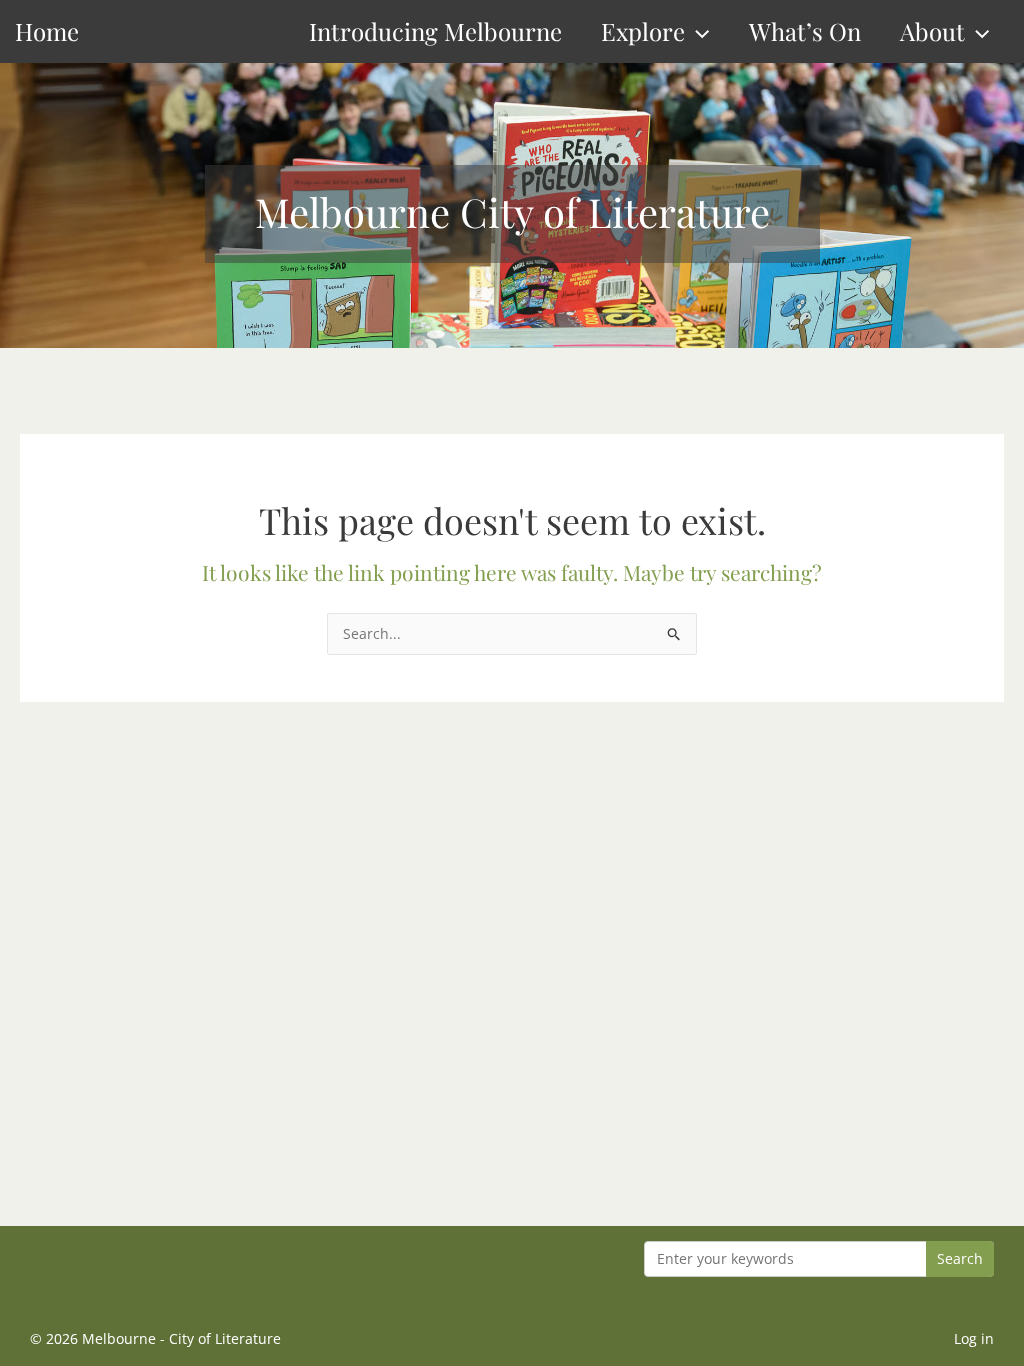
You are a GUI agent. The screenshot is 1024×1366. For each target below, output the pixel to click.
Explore (643, 31)
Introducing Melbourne (435, 31)
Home (47, 31)
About (932, 31)
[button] (697, 31)
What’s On (805, 31)
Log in (974, 1338)
